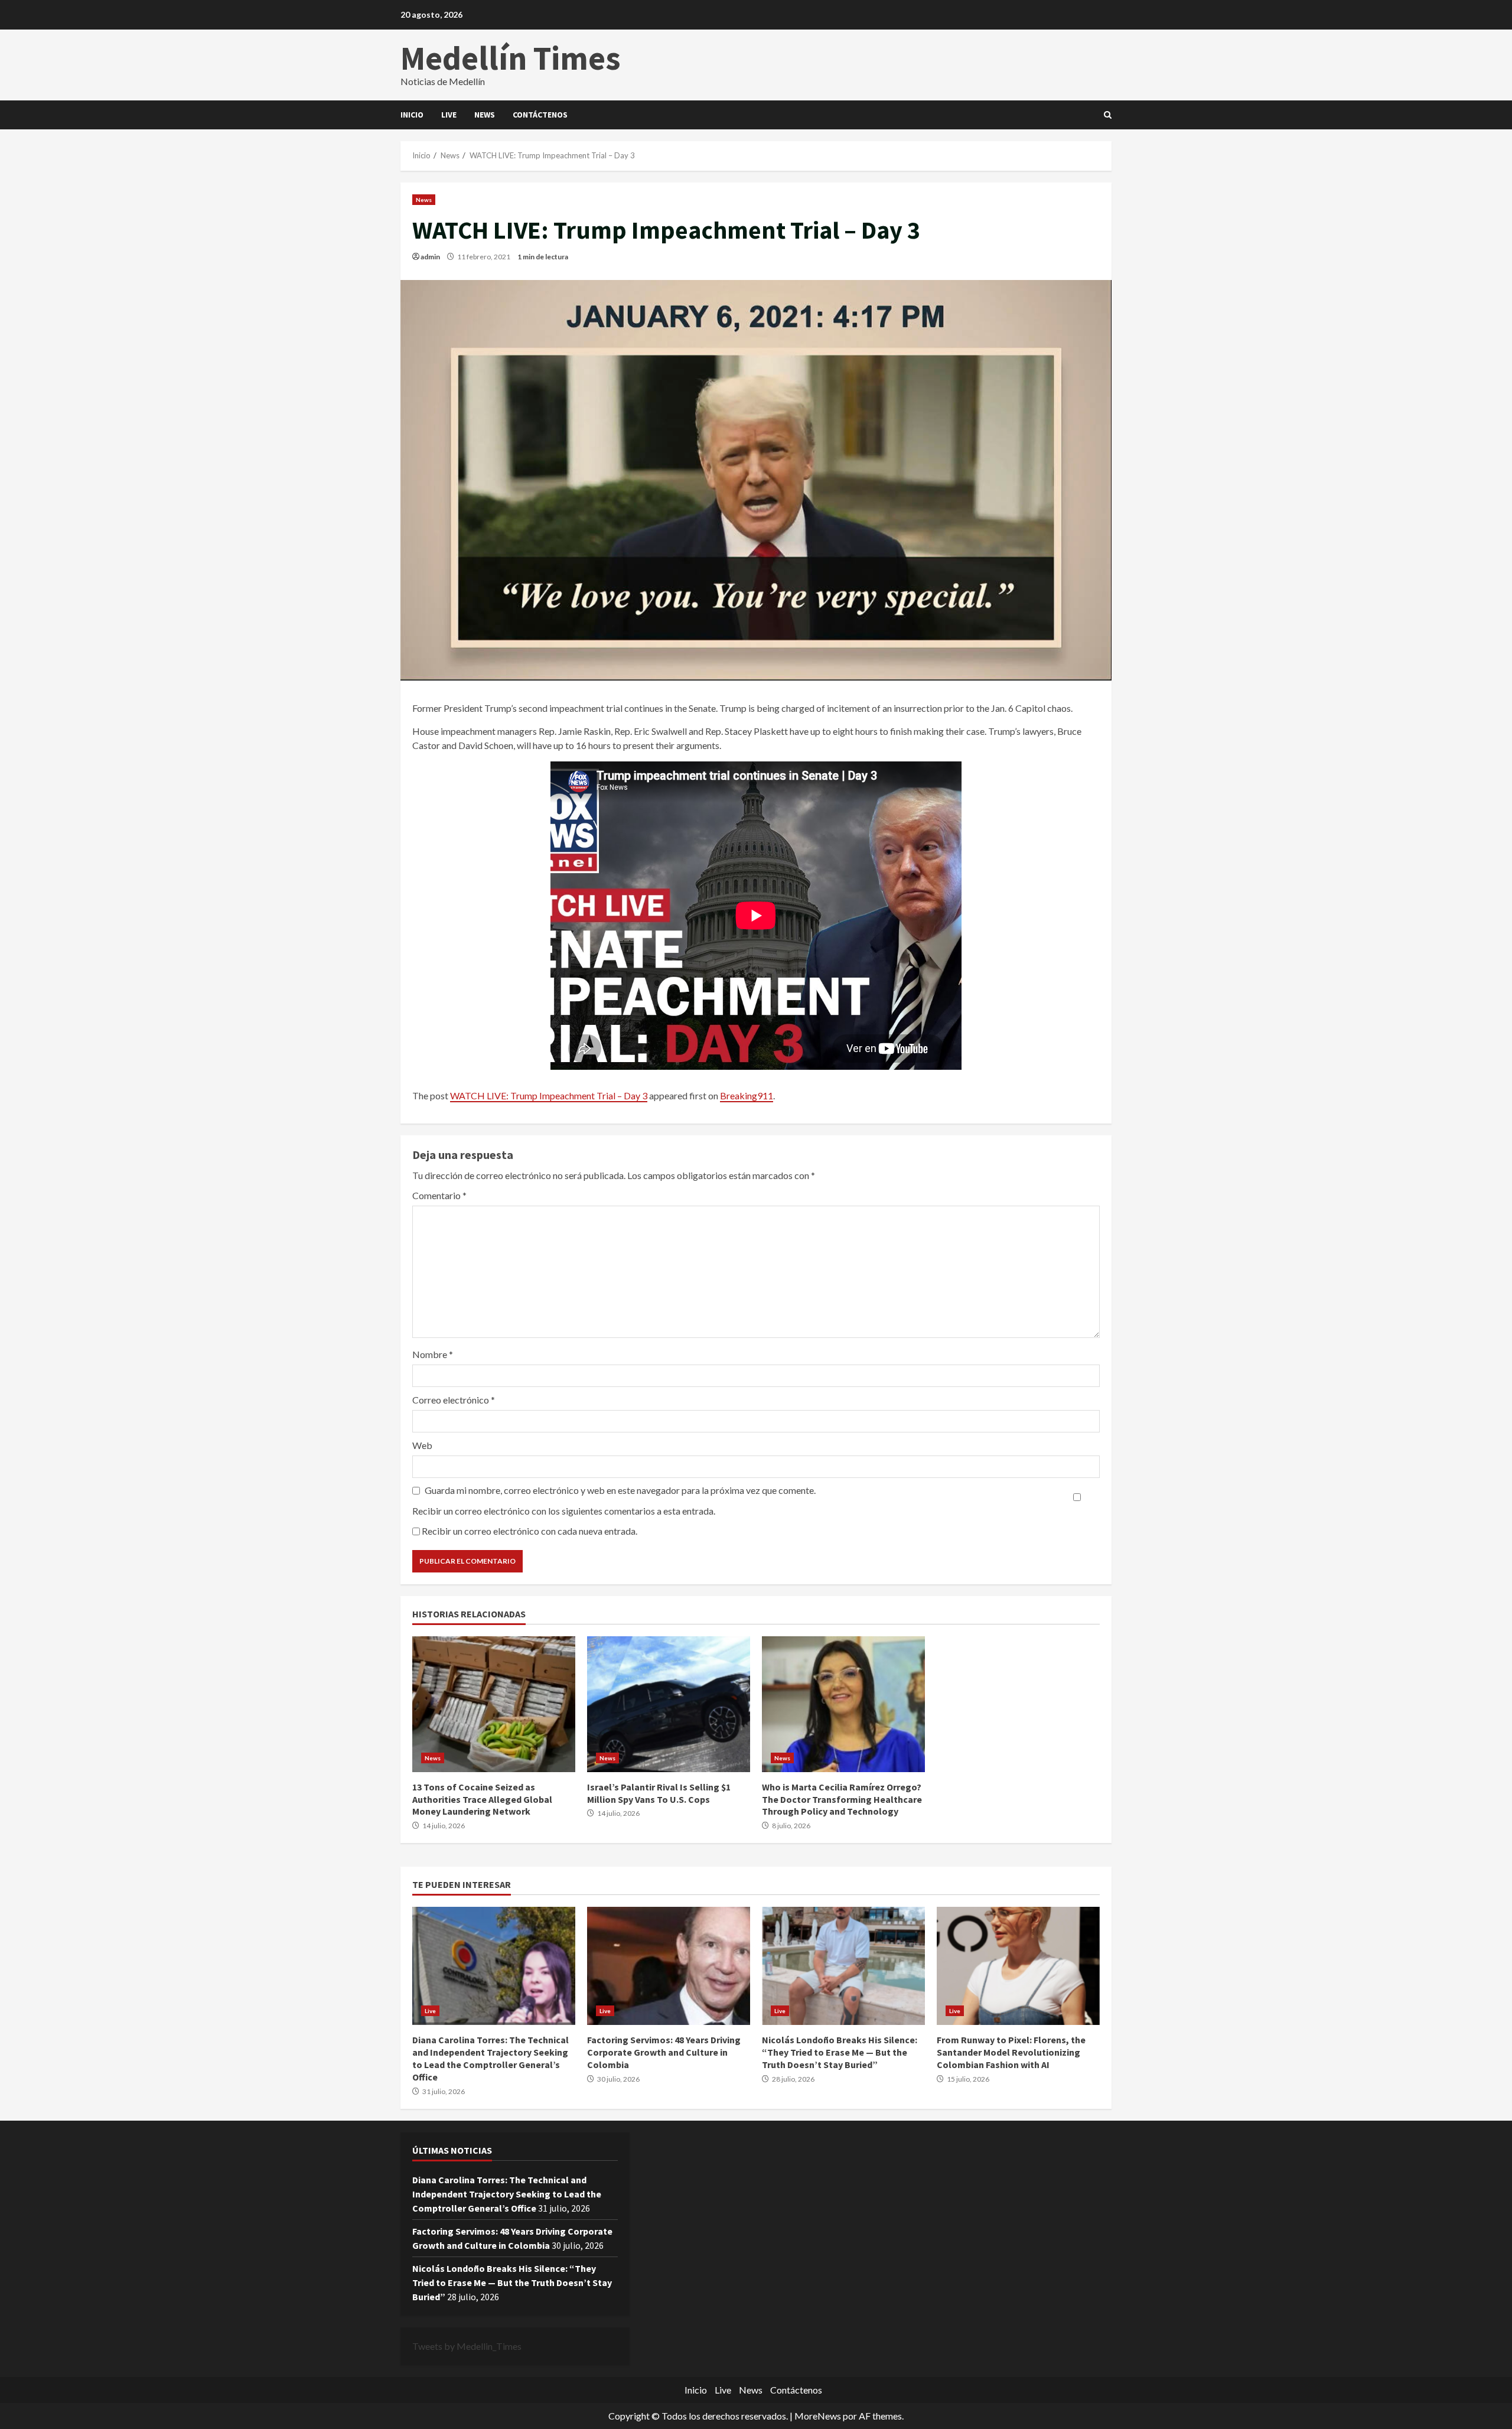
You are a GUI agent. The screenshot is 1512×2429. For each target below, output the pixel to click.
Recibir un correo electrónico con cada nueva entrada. (529, 1531)
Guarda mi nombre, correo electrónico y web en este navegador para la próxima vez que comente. (620, 1490)
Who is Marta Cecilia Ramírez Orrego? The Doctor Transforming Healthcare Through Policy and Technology (843, 1704)
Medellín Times (511, 58)
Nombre (433, 1354)
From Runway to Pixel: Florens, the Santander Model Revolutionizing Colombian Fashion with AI (1018, 1966)
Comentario (439, 1195)
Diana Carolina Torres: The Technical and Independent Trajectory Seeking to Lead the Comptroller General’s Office (494, 1966)
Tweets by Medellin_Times (467, 2346)
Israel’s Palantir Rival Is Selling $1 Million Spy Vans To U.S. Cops (669, 1704)
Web (422, 1445)
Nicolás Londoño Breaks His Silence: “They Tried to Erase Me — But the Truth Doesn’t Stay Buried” (843, 1966)
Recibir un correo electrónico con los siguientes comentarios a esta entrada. (564, 1511)
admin (430, 257)
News (485, 115)
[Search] (1108, 115)
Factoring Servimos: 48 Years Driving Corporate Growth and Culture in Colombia (669, 1966)
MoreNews (818, 2416)
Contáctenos (540, 115)
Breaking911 (747, 1095)
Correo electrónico (454, 1400)
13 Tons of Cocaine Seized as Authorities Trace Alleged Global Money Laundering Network (494, 1704)
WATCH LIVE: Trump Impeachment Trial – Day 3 (549, 1095)
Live (449, 115)
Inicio (412, 115)
